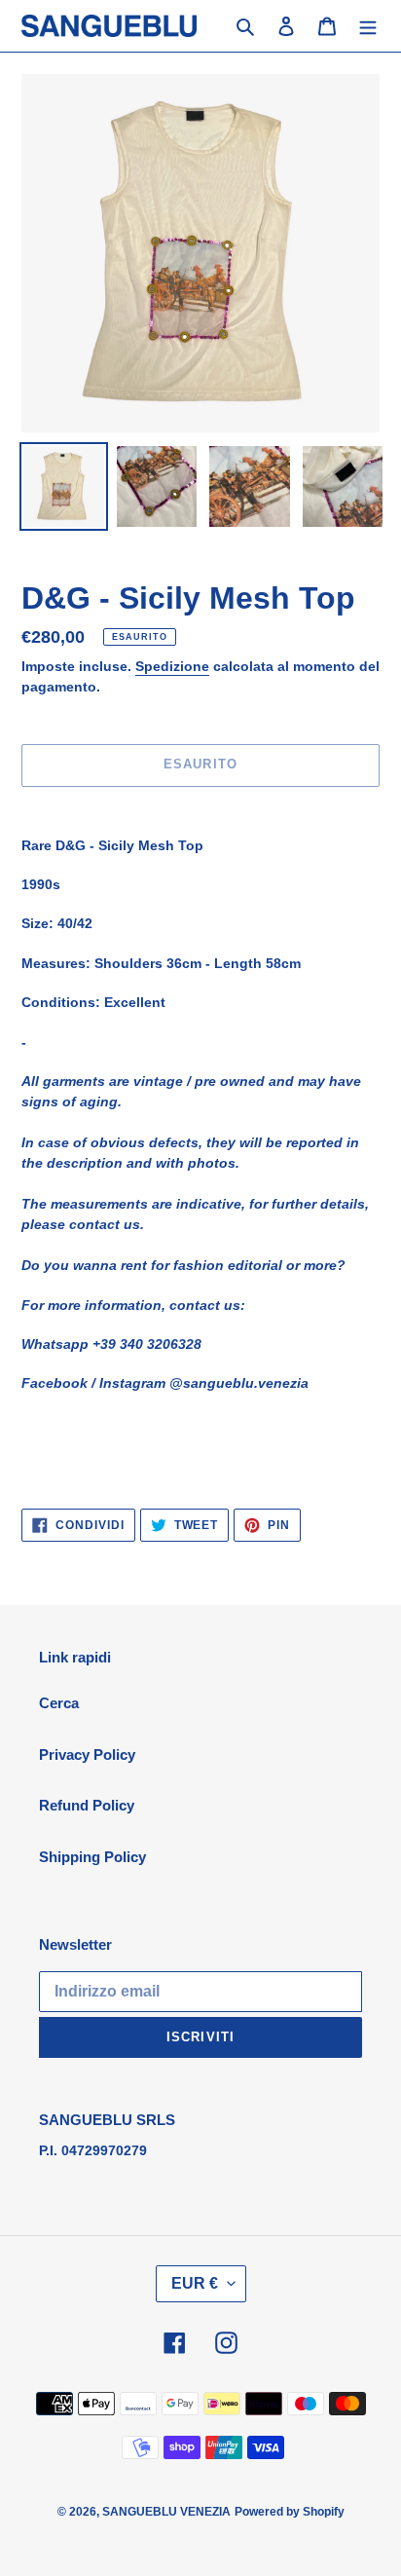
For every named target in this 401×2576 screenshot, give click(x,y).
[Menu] (368, 26)
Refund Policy (87, 1805)
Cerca (59, 1703)
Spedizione (172, 666)
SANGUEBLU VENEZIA (166, 2512)
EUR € (195, 2283)
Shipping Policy (92, 1857)
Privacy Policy (87, 1755)
